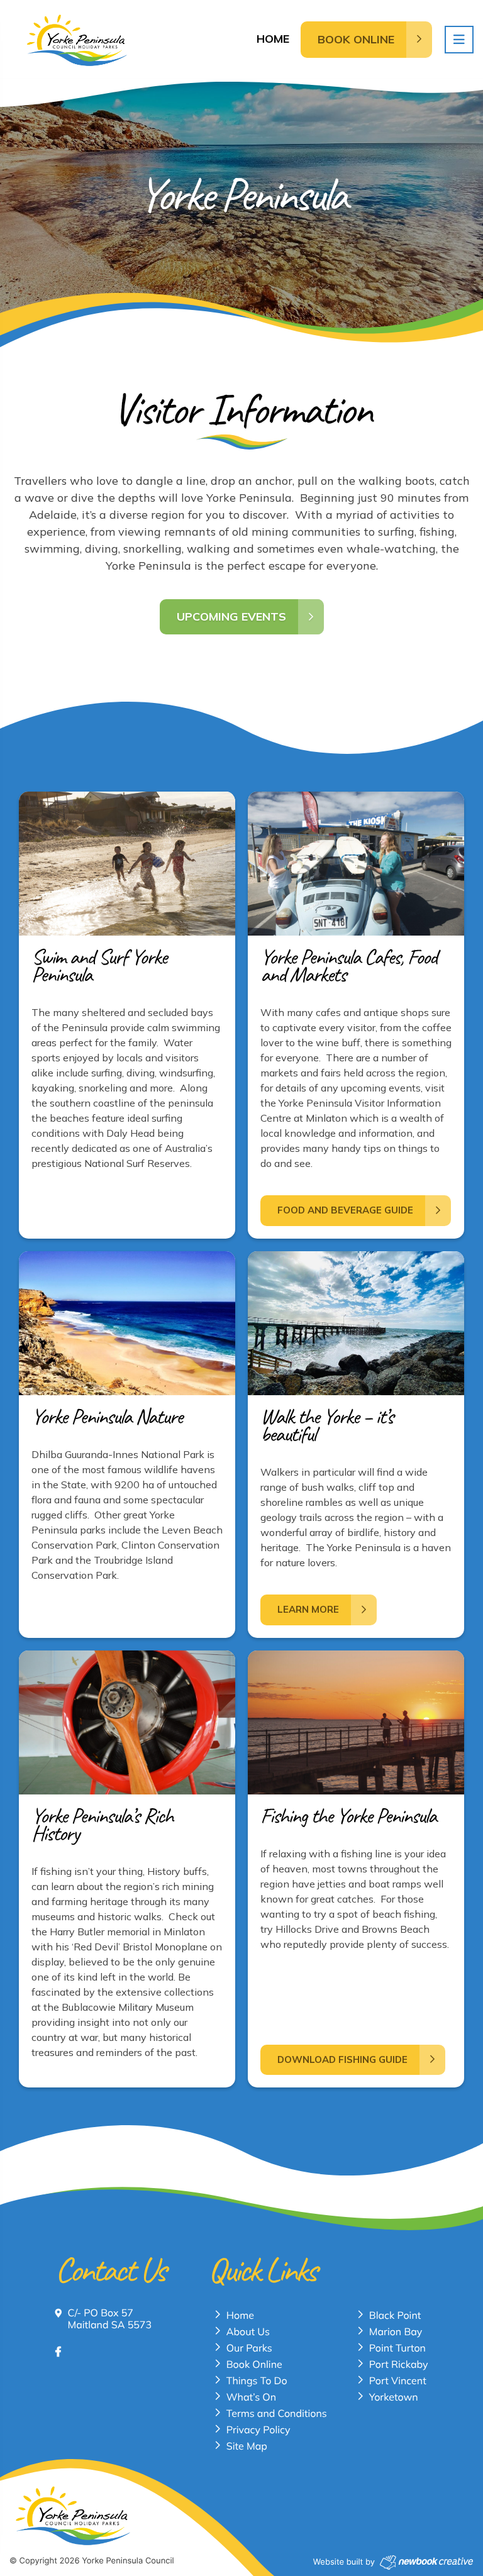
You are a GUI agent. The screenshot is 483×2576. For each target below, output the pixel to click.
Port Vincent (398, 2380)
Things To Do (257, 2380)
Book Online (254, 2364)
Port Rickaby (399, 2364)
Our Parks (249, 2348)
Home (273, 39)
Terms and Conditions (277, 2413)
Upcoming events (231, 616)
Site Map (247, 2446)
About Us (248, 2331)
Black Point (395, 2315)
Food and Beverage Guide (345, 1210)
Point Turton (397, 2348)
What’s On (251, 2397)
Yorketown (394, 2397)
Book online (356, 39)
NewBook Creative (426, 2562)
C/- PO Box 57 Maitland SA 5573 (109, 2319)
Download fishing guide (342, 2059)
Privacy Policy (258, 2430)
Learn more (308, 1609)
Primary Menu (459, 40)
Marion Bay (396, 2331)
